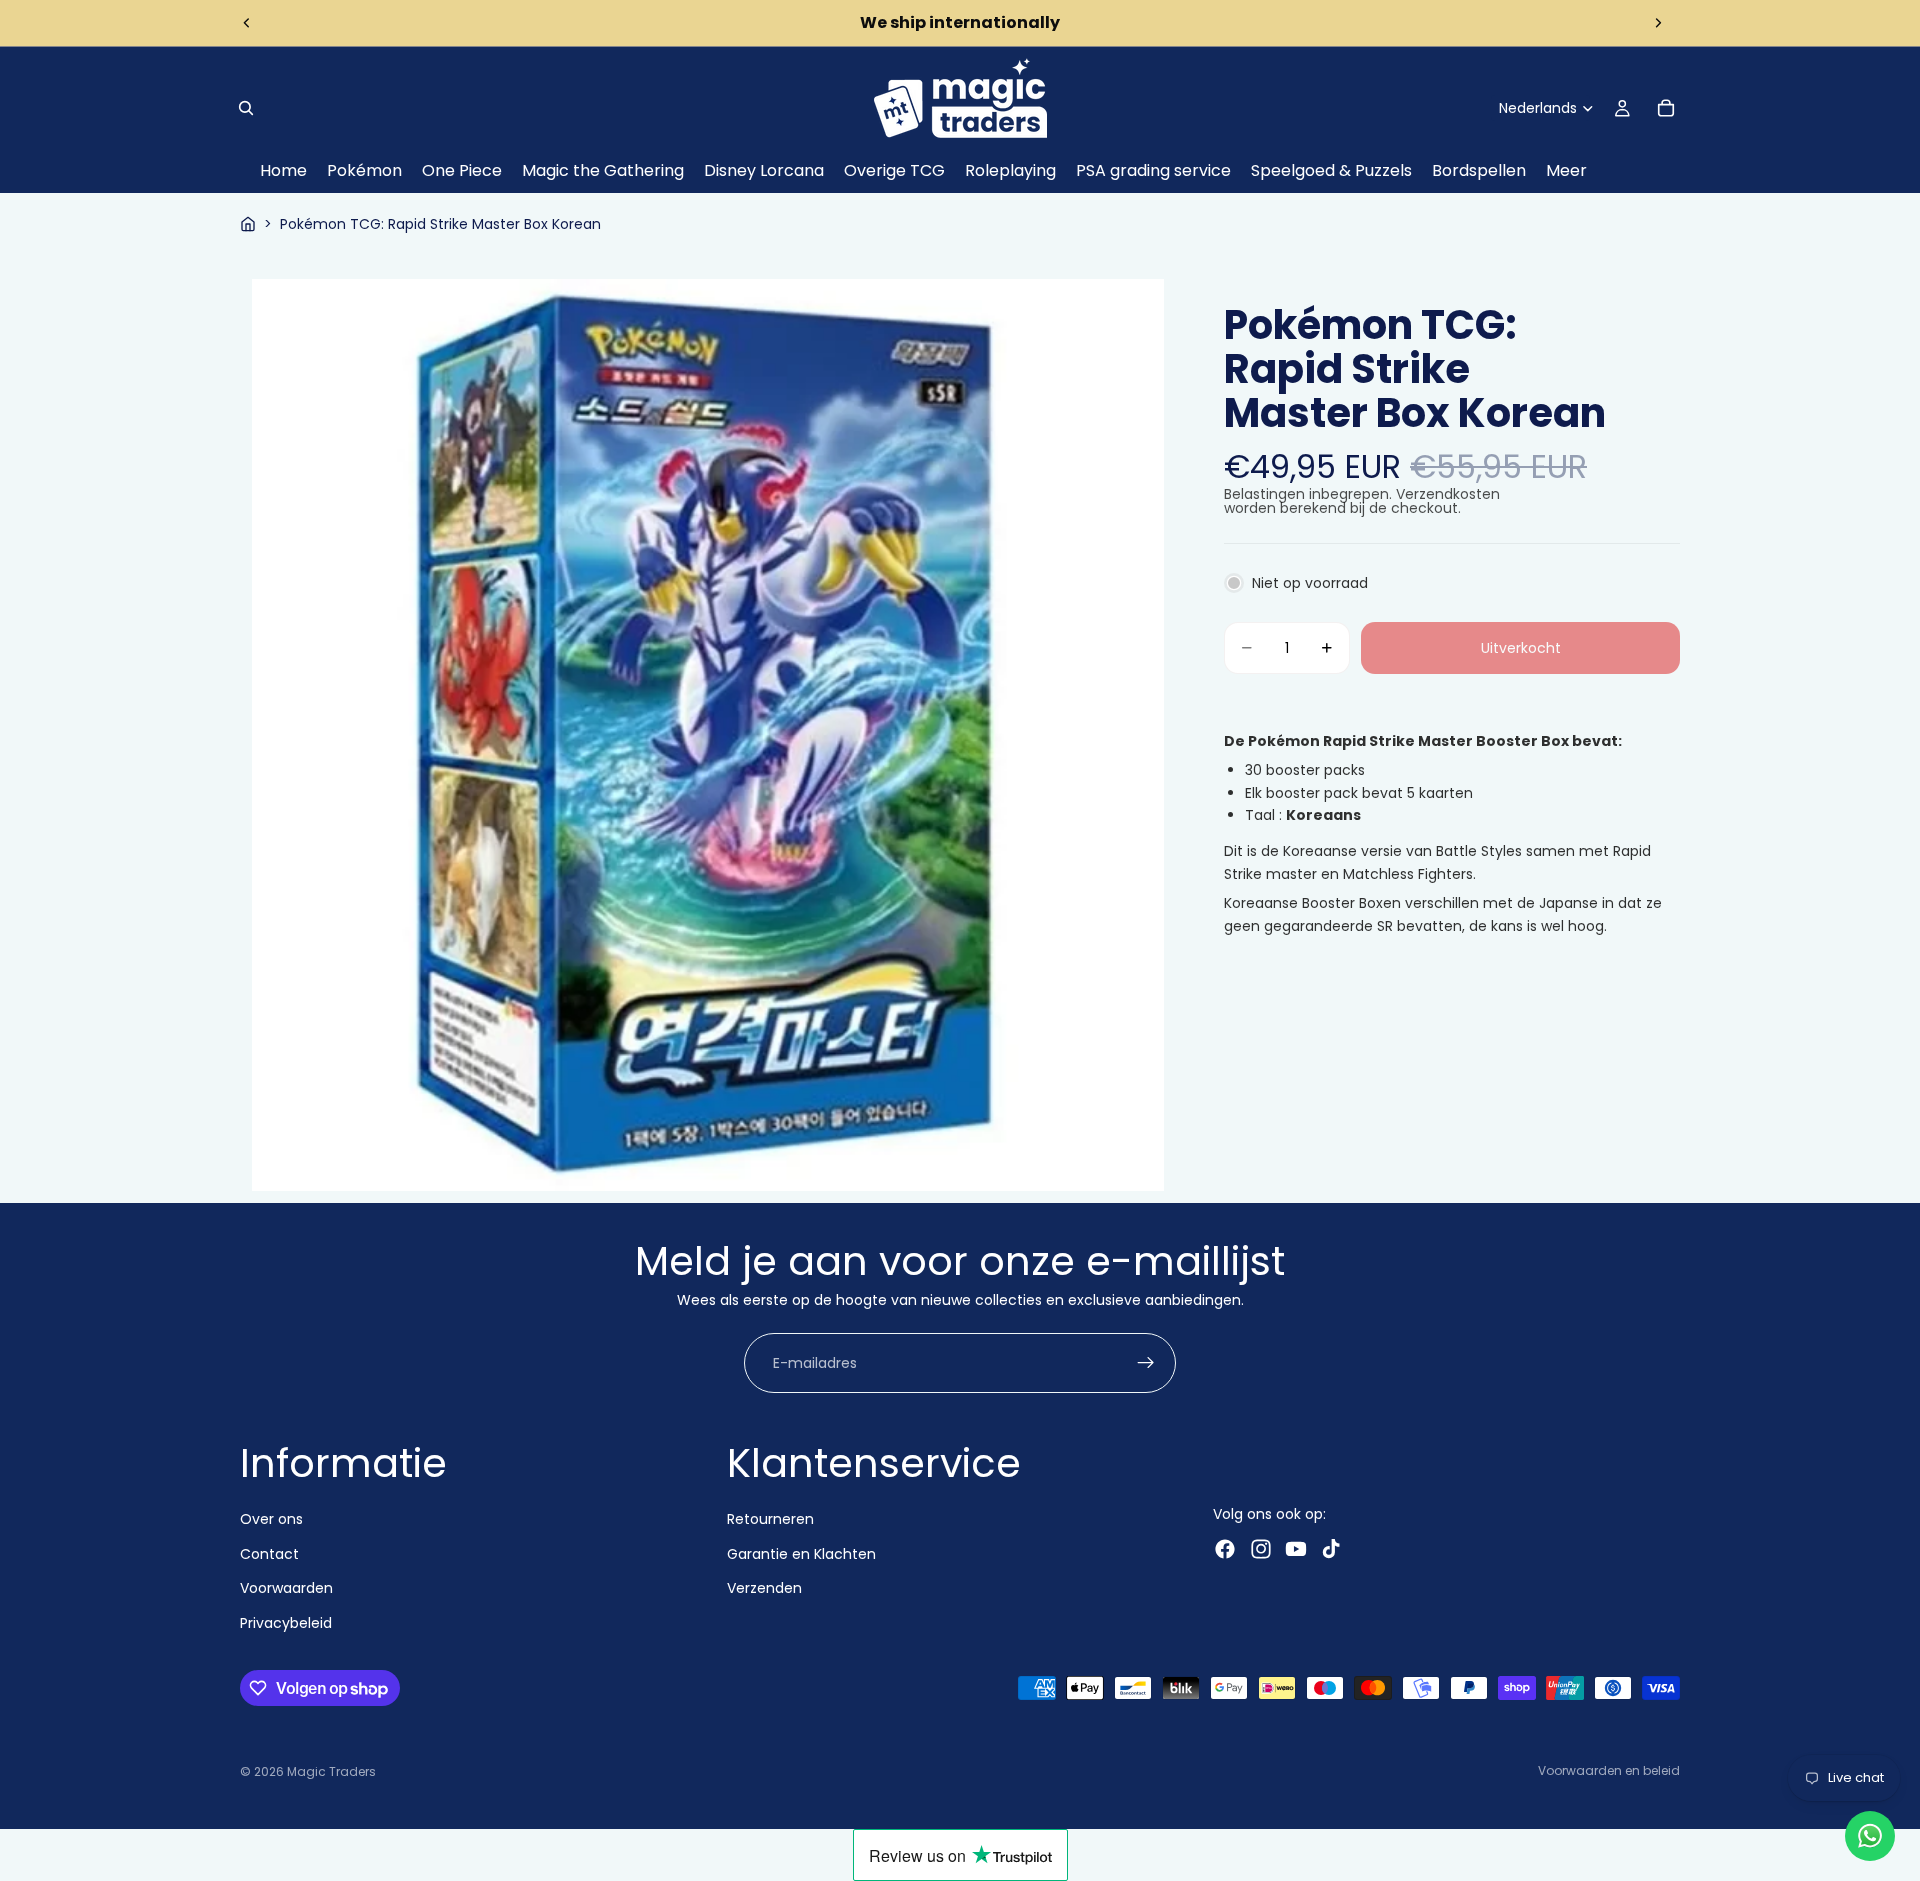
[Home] (248, 224)
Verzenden (764, 1588)
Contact (269, 1554)
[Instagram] (1261, 1549)
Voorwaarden (286, 1588)
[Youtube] (1296, 1549)
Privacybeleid (286, 1622)
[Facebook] (1225, 1549)
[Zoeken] (246, 108)
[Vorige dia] (247, 23)
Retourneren (770, 1519)
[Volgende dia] (1658, 23)
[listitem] (1566, 171)
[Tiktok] (1331, 1549)
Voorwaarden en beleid (1609, 1770)
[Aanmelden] (1146, 1364)
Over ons (271, 1519)
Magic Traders (331, 1771)
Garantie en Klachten (801, 1554)
